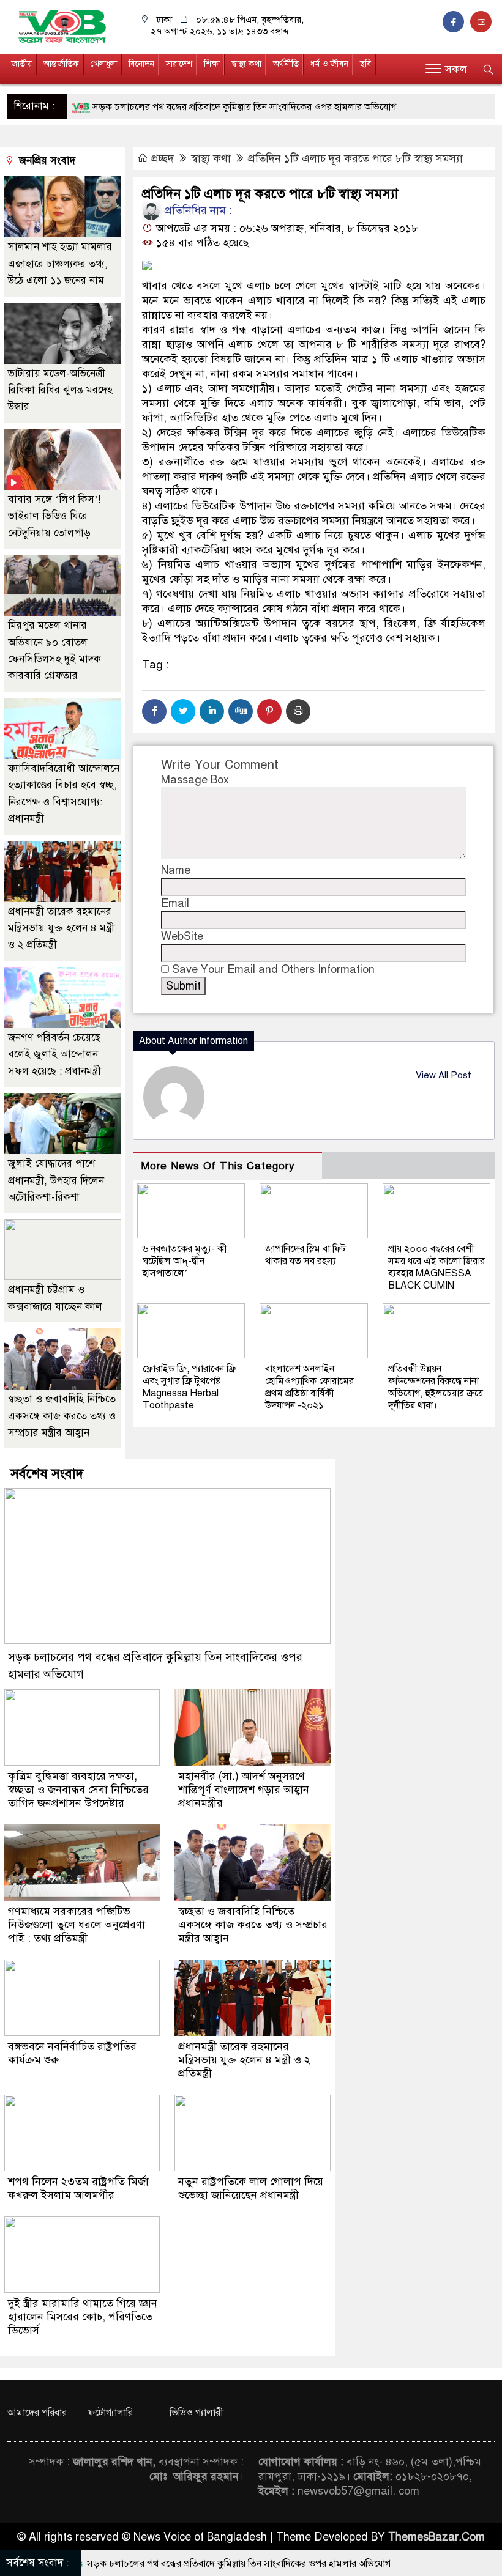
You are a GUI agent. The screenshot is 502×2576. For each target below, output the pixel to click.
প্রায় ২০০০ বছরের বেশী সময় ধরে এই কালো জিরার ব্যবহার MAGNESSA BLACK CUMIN (436, 1267)
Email (175, 903)
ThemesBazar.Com (436, 2537)
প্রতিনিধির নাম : (197, 210)
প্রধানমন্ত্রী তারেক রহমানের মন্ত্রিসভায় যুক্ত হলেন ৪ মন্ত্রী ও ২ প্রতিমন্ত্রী (61, 928)
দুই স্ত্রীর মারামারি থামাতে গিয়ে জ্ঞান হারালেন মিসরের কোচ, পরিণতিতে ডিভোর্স (83, 2317)
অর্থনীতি (286, 64)
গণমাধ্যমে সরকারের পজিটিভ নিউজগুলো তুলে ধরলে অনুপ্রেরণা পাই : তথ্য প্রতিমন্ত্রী (77, 1925)
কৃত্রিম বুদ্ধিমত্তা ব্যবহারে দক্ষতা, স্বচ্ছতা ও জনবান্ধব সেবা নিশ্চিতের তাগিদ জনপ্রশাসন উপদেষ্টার (78, 1790)
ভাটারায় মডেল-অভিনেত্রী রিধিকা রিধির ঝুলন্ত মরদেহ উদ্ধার (60, 390)
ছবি (365, 64)
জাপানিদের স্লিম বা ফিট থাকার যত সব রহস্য (305, 1255)
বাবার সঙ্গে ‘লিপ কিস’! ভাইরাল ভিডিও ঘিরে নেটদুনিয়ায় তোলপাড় (54, 516)
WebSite (182, 936)
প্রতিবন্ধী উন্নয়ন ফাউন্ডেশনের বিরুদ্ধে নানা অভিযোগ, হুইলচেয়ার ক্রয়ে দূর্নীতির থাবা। (436, 1387)
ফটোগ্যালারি (111, 2413)
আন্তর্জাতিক (61, 64)
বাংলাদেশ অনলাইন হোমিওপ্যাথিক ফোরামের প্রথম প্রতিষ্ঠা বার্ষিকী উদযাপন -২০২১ (309, 1387)
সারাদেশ (179, 64)
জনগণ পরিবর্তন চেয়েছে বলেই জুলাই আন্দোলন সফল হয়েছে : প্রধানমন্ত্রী (54, 1054)
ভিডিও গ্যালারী (197, 2413)
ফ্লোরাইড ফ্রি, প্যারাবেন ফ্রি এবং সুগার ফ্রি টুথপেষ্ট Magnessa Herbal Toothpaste (189, 1387)
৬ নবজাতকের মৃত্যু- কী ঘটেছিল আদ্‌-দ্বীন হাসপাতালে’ (185, 1261)
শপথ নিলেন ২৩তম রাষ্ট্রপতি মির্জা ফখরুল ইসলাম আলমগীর (78, 2188)
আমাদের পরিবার (37, 2413)
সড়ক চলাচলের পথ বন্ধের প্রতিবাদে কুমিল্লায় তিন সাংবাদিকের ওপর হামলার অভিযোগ (182, 107)
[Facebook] (154, 711)
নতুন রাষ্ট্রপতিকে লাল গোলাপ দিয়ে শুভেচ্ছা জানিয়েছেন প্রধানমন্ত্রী (251, 2188)
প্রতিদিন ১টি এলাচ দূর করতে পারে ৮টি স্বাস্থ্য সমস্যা (355, 158)
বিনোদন (141, 64)
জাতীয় (21, 64)
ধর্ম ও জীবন (329, 64)
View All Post (444, 1075)
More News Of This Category (218, 1166)
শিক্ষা (212, 64)
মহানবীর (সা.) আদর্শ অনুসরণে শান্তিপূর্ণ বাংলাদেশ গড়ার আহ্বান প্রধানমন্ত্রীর (244, 1790)
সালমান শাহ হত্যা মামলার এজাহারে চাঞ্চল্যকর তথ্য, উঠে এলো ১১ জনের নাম (60, 264)
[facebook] (456, 22)
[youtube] (482, 22)
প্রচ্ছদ (163, 158)
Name (176, 870)
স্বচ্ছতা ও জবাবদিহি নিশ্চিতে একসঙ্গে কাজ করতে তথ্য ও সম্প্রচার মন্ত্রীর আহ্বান (62, 1416)
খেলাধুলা (104, 64)
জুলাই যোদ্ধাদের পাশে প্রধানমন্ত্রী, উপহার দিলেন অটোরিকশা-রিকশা (56, 1180)
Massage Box (195, 780)
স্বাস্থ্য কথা (246, 64)
